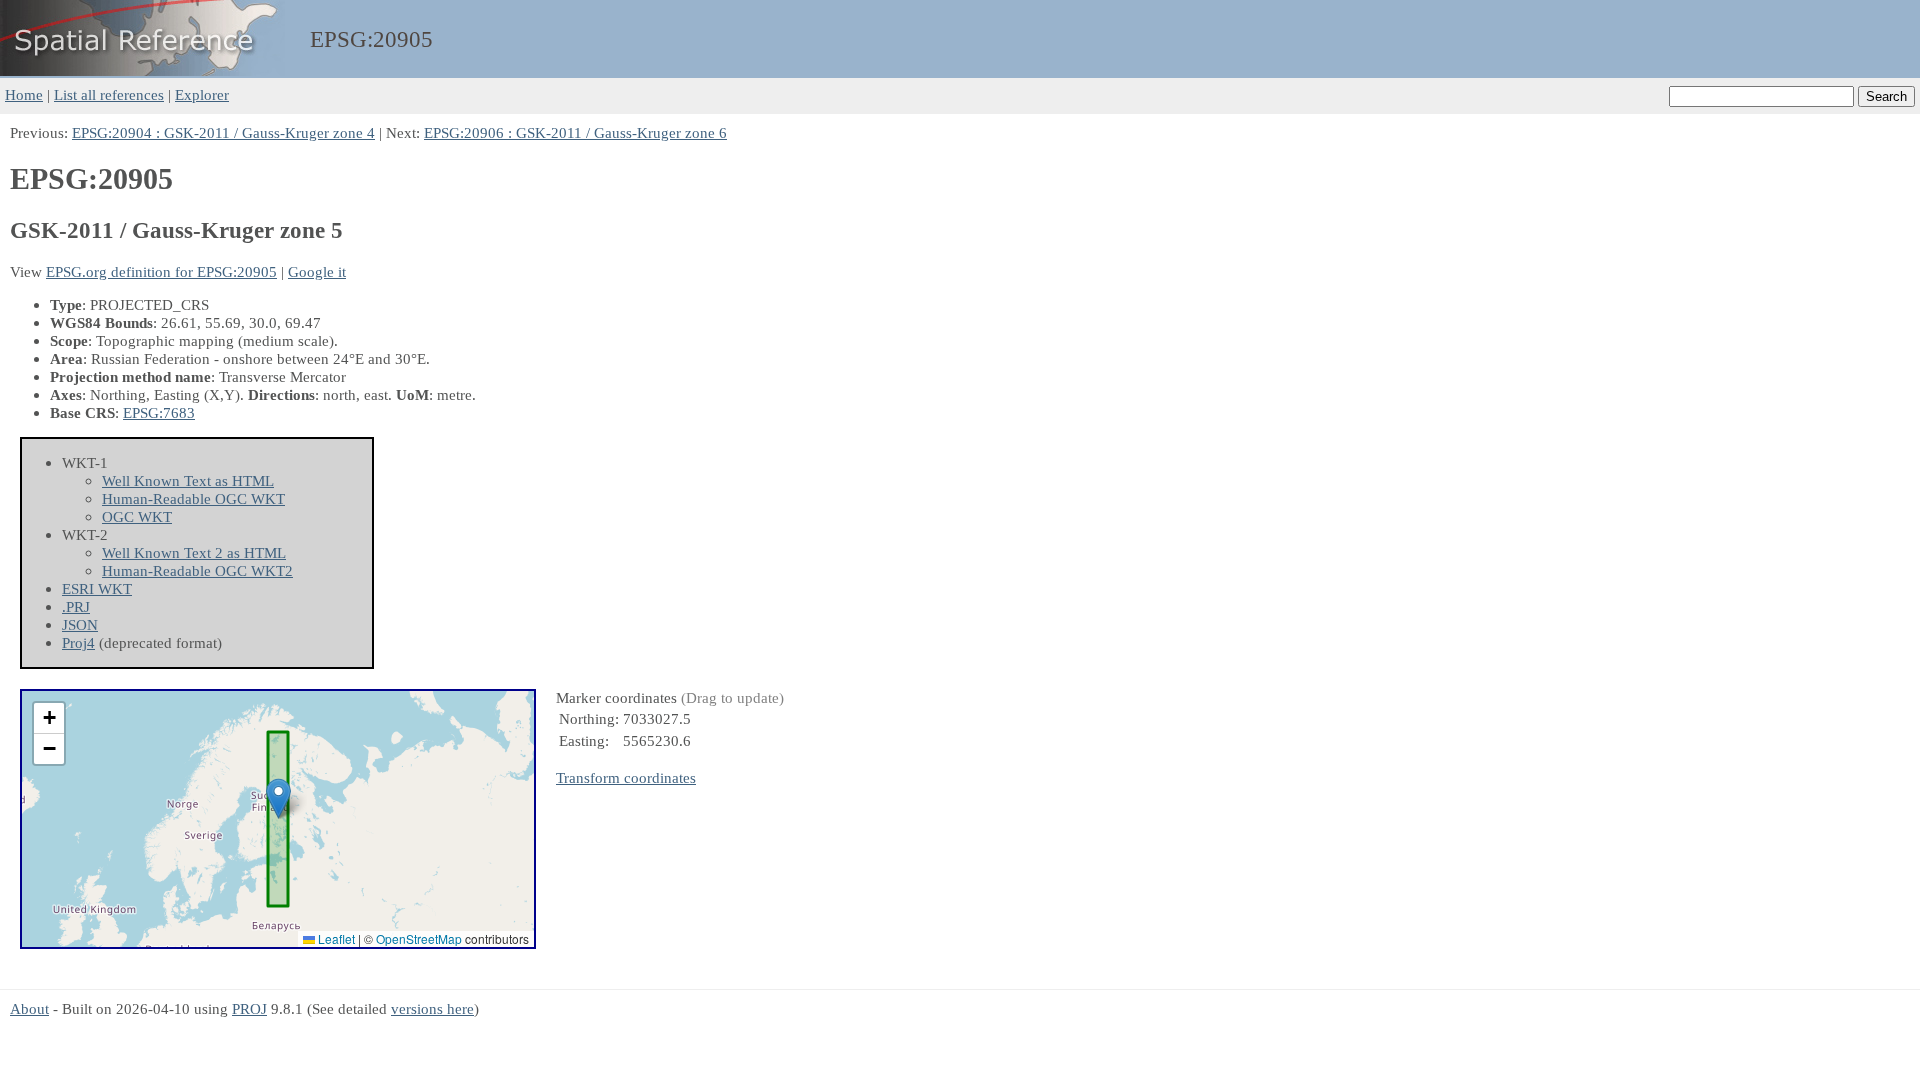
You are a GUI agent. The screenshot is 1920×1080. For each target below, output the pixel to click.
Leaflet (335, 938)
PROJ (249, 1008)
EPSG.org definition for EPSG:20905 (161, 271)
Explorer (202, 94)
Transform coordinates (626, 777)
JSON (80, 624)
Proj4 (78, 642)
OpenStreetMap (419, 938)
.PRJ (76, 606)
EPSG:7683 (159, 412)
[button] (278, 798)
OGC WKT (137, 516)
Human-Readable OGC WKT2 (197, 570)
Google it (317, 271)
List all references (109, 94)
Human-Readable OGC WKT (193, 498)
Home (24, 94)
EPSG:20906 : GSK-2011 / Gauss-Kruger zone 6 (575, 132)
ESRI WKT (97, 588)
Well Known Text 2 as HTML (194, 552)
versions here (432, 1008)
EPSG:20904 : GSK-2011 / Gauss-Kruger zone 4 (223, 132)
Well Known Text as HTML (188, 480)
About (29, 1008)
